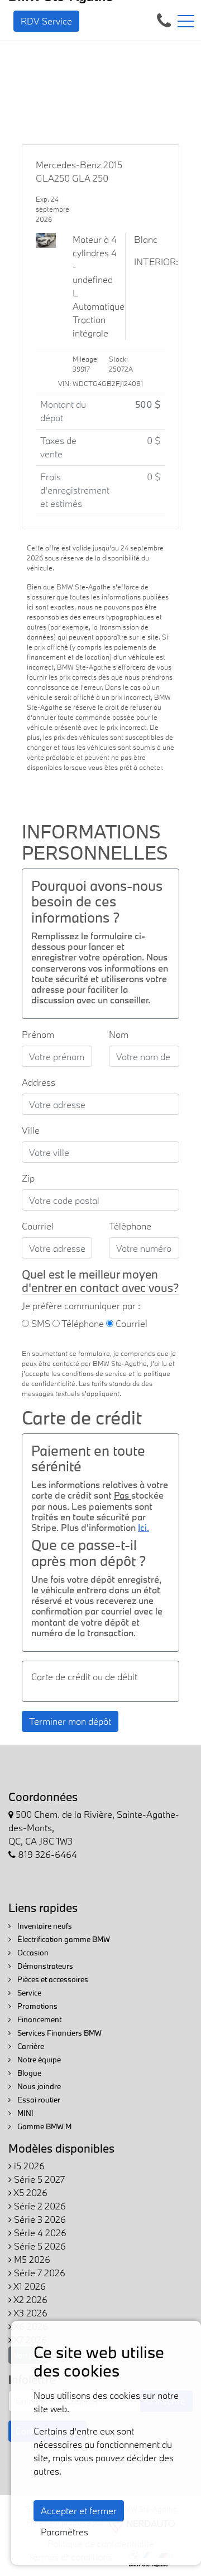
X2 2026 (30, 2299)
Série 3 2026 (39, 2219)
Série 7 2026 (39, 2273)
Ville (31, 1130)
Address (39, 1082)
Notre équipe (38, 2060)
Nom (119, 1034)
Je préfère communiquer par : (81, 1306)
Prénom (38, 1034)
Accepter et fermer (79, 2511)
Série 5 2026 (39, 2246)
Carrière (30, 2046)
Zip (28, 1178)
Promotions (37, 2006)
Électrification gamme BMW (63, 1939)
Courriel (38, 1226)
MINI (25, 2113)
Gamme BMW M (44, 2126)
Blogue (28, 2073)
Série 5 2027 (38, 2179)
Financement (39, 2019)
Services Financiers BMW (59, 2033)
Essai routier (38, 2100)
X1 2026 (29, 2286)
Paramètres (64, 2532)
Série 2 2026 (39, 2206)
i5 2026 (28, 2166)
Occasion (32, 1953)
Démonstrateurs (44, 1966)
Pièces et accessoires (52, 1979)
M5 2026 (31, 2259)
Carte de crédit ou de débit (84, 1677)
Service (28, 1993)
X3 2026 (30, 2313)
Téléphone (130, 1226)
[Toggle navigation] (186, 21)
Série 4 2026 (39, 2233)
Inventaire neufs (44, 1926)
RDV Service (46, 21)
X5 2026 (30, 2192)
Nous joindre (38, 2086)
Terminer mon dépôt (70, 1721)
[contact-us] (164, 20)
